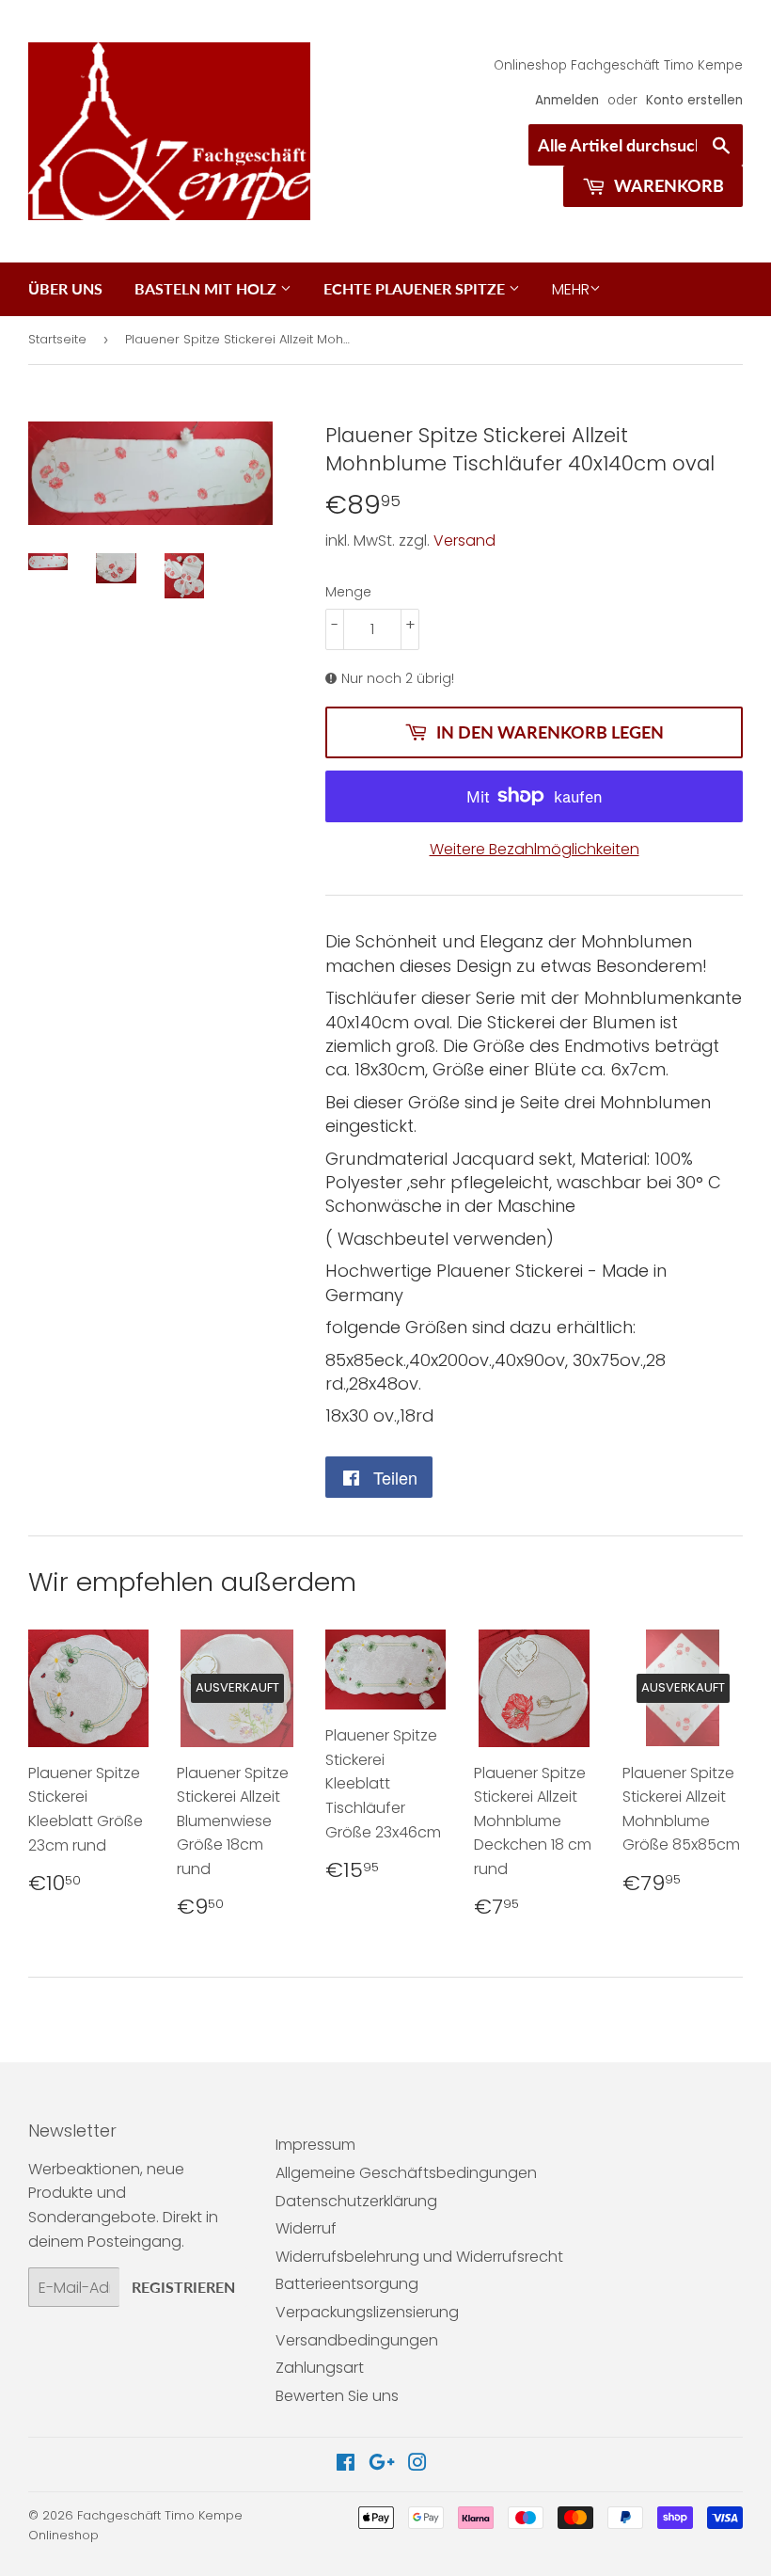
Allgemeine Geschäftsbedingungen (406, 2173)
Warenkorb (667, 185)
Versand (464, 541)
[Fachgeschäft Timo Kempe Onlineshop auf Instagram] (417, 2465)
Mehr (571, 289)
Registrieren (183, 2287)
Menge (348, 592)
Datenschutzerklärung (356, 2201)
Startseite (57, 339)
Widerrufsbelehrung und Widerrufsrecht (419, 2257)
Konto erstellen (694, 100)
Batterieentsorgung (347, 2284)
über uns (65, 288)
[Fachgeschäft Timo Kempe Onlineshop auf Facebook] (346, 2465)
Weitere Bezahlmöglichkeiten (535, 849)
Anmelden (567, 100)
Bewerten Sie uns (337, 2396)
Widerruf (306, 2228)
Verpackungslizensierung (367, 2312)
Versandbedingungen (357, 2340)
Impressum (315, 2145)
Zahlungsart (320, 2368)
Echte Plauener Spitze (416, 288)
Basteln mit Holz (207, 288)
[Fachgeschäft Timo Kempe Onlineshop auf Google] (382, 2465)
